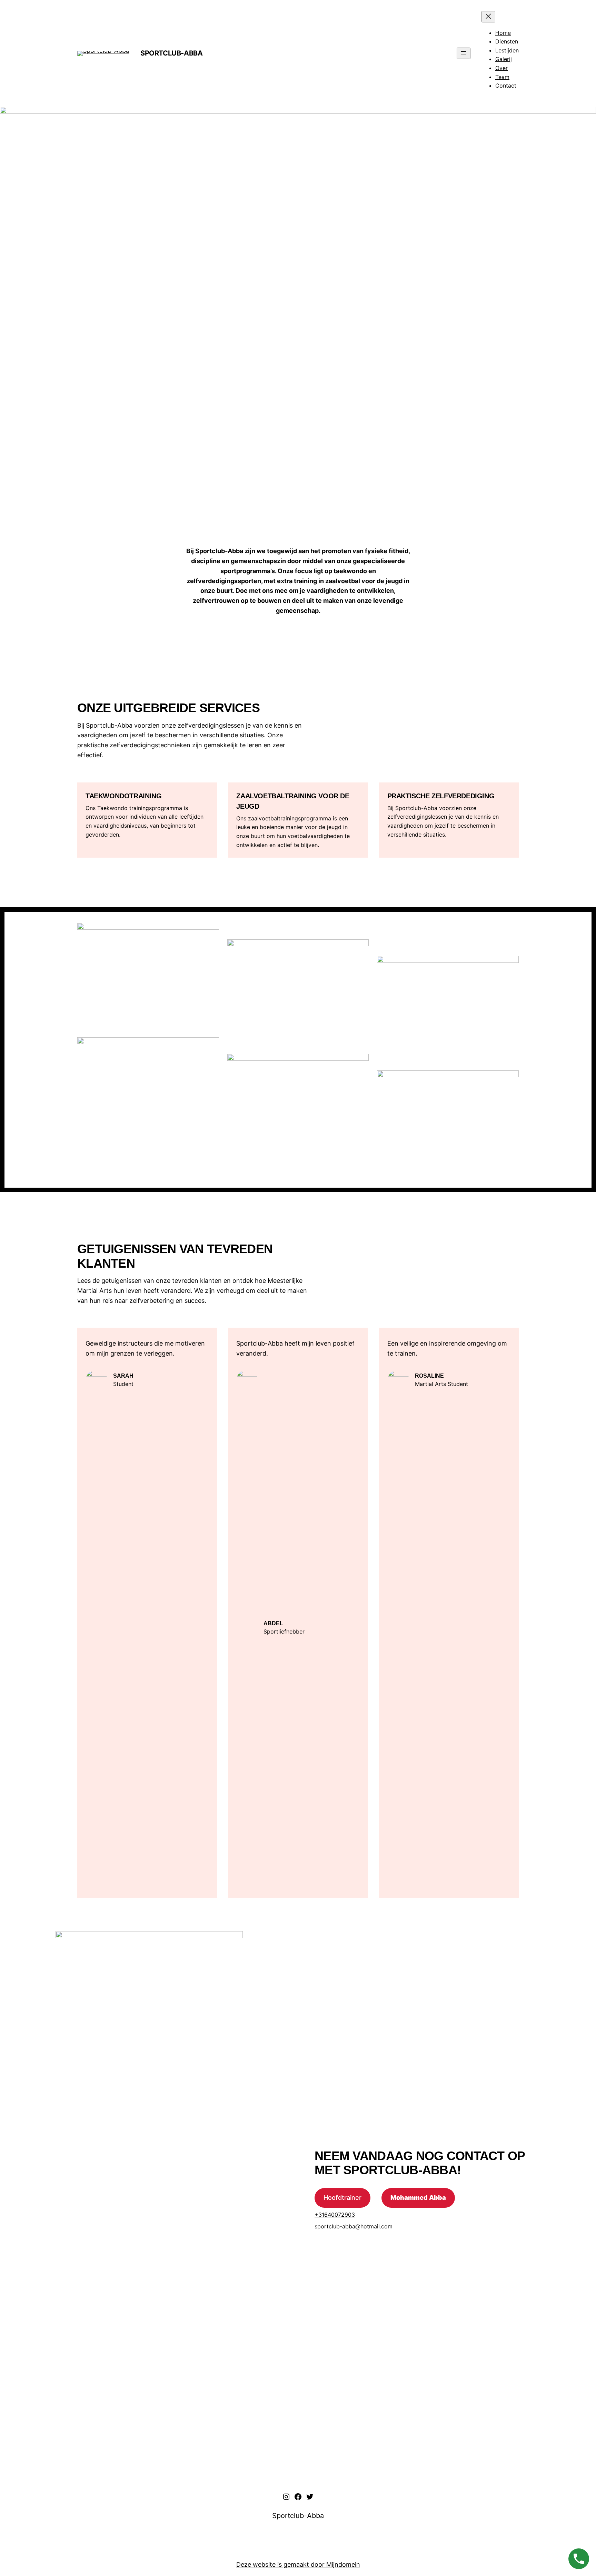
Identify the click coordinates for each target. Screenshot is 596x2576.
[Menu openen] (464, 53)
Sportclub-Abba (171, 53)
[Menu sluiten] (488, 17)
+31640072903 (335, 2215)
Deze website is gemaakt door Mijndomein (298, 2564)
